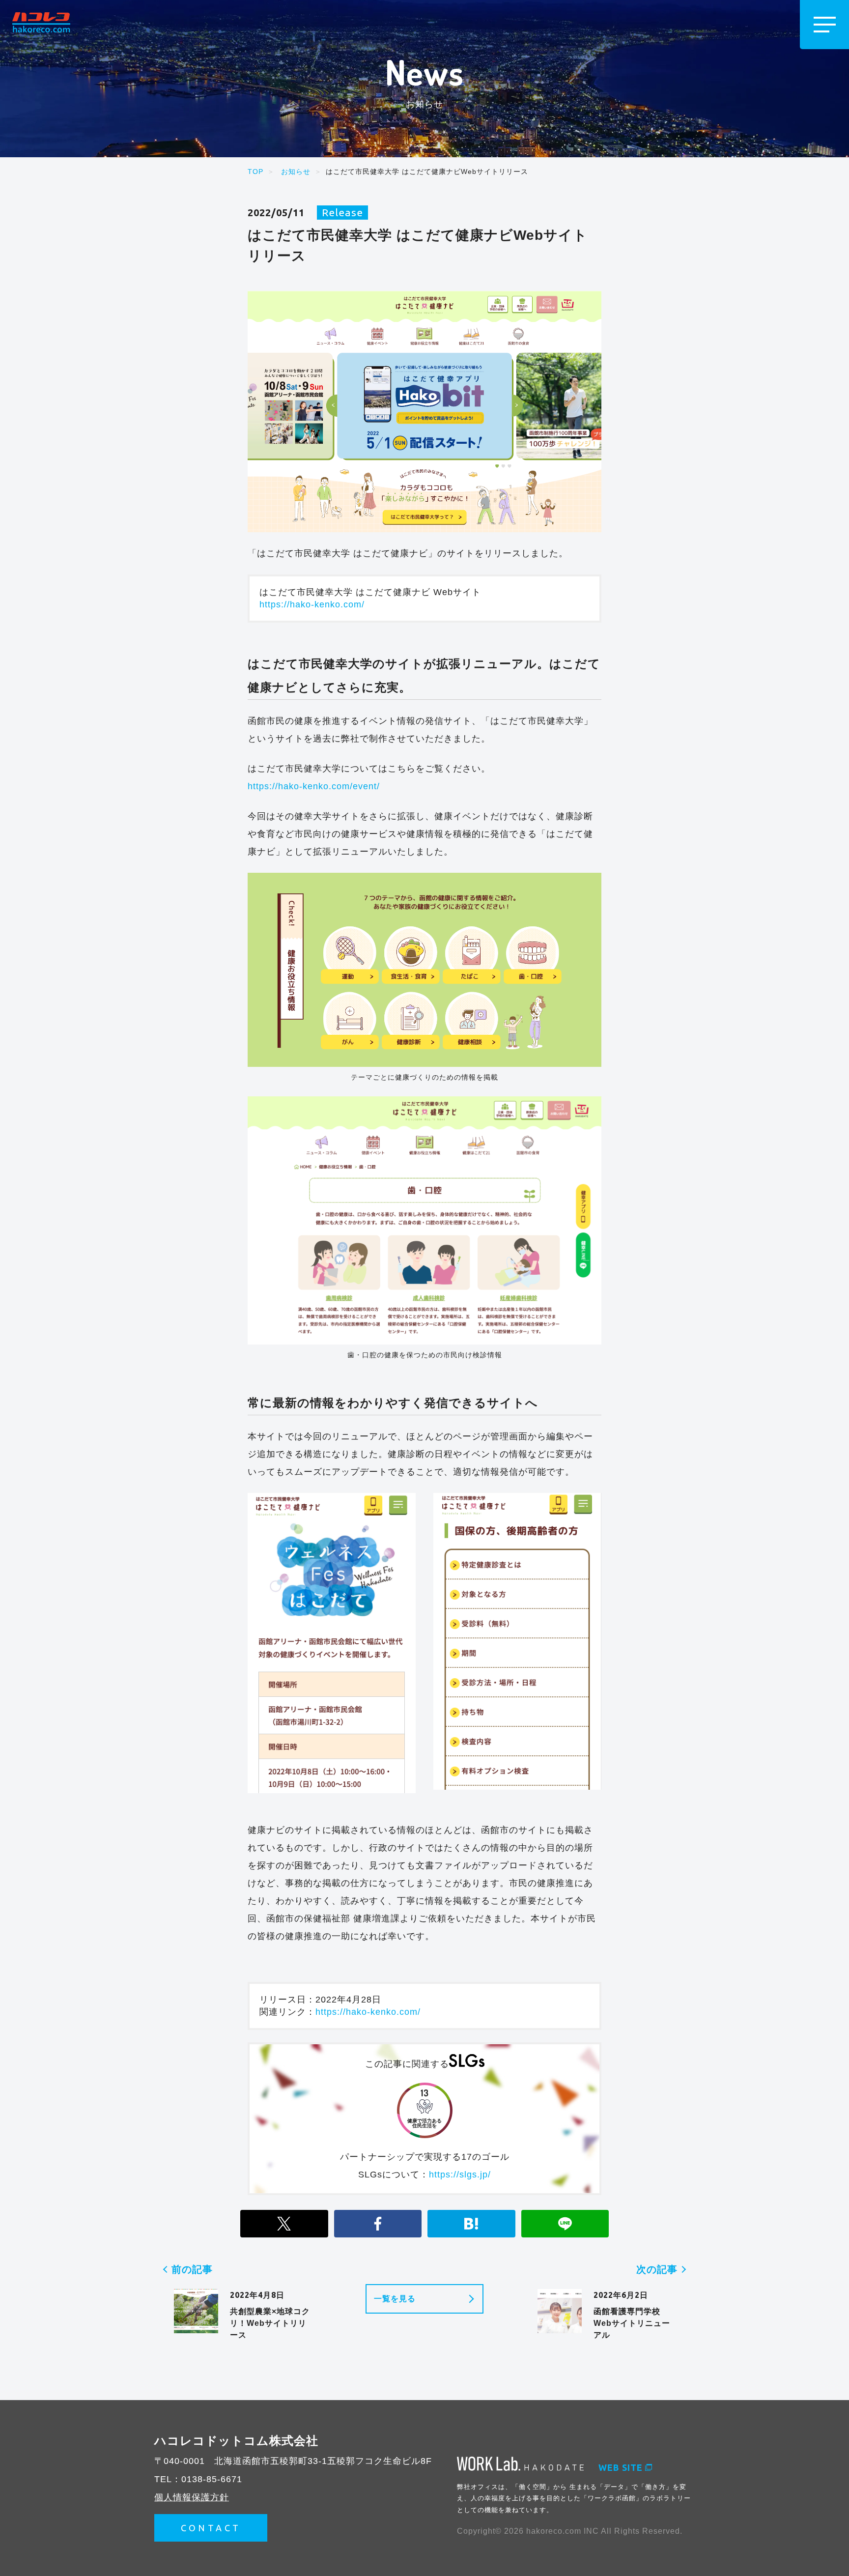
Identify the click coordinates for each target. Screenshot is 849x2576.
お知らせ (296, 172)
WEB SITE (621, 2467)
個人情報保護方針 (192, 2497)
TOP (255, 172)
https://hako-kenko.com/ (312, 604)
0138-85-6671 (212, 2479)
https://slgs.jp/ (460, 2175)
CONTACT (211, 2528)
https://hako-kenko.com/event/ (314, 786)
